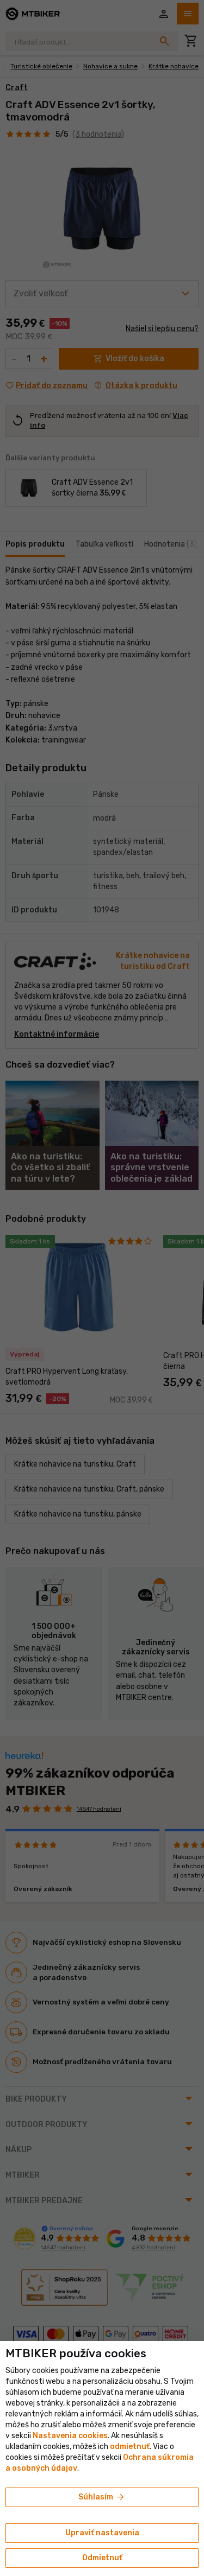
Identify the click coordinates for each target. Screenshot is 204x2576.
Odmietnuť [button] (102, 2558)
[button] (130, 2447)
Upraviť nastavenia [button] (102, 2533)
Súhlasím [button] (102, 2497)
